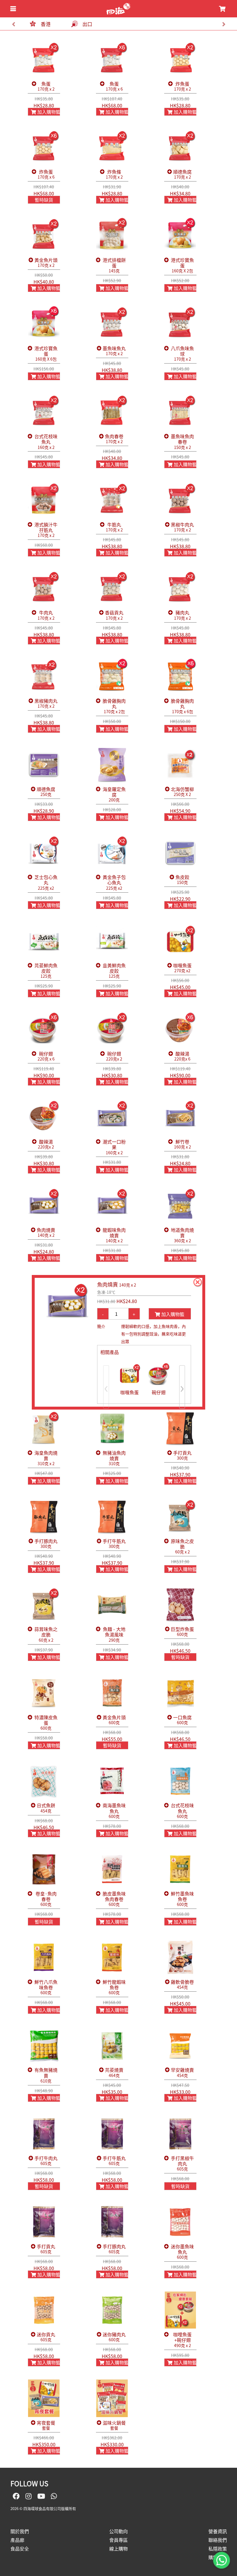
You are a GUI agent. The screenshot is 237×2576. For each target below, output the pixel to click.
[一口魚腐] (180, 1693)
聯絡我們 (218, 2540)
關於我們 (20, 2531)
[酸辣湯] (180, 1029)
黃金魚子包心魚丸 (114, 882)
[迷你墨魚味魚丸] (180, 2222)
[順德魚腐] (180, 148)
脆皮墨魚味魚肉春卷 (114, 1899)
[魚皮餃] (180, 853)
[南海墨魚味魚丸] (112, 1781)
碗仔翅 (46, 1056)
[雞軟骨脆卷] (180, 1957)
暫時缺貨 (44, 200)
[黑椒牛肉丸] (180, 500)
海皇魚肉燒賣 (46, 1458)
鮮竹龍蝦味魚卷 (114, 1987)
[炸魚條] (112, 148)
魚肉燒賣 (46, 1233)
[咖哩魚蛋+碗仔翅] (180, 2310)
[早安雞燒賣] (180, 2046)
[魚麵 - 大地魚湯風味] (112, 1605)
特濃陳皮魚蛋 (46, 1723)
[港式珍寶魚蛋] (180, 236)
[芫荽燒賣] (112, 2046)
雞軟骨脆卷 (182, 1985)
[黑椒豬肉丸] (44, 676)
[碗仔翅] (44, 1029)
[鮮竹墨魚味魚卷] (180, 1869)
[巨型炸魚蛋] (180, 1605)
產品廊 (17, 2540)
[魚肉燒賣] (44, 1206)
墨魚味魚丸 (114, 351)
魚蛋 (46, 86)
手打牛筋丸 (114, 1544)
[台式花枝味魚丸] (44, 412)
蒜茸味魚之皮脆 (46, 1634)
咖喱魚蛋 (182, 968)
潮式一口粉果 (114, 1147)
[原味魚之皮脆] (180, 1517)
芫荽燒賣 (114, 2073)
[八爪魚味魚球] (180, 324)
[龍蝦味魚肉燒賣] (112, 1206)
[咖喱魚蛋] (180, 941)
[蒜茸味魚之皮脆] (44, 1605)
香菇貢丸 (114, 615)
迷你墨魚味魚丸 (182, 2252)
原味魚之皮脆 (182, 1546)
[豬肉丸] (180, 588)
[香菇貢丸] (112, 588)
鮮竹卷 (183, 1144)
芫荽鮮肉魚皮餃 (46, 971)
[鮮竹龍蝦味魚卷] (112, 1957)
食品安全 (20, 2549)
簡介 (101, 1326)
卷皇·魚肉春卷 (46, 1899)
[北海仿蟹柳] (180, 765)
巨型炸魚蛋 (182, 1632)
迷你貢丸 (46, 2337)
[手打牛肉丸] (44, 2134)
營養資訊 (218, 2531)
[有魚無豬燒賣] (44, 2046)
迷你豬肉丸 (114, 2337)
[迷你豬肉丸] (112, 2310)
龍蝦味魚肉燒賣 (114, 1235)
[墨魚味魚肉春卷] (180, 412)
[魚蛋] (44, 59)
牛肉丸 (46, 615)
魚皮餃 (182, 880)
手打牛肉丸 (46, 2161)
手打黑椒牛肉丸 (182, 2164)
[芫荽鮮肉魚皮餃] (44, 941)
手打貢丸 (182, 1455)
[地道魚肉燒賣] (180, 1206)
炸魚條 (114, 174)
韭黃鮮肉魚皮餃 (114, 971)
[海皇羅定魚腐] (112, 765)
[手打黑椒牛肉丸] (180, 2134)
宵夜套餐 (46, 2425)
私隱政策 (218, 2549)
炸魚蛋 (183, 86)
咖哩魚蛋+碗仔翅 (182, 2340)
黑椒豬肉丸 (46, 703)
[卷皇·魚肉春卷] (44, 1869)
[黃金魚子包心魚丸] (112, 853)
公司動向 (118, 2531)
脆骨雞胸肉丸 (114, 706)
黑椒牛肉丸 (182, 527)
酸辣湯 (182, 1056)
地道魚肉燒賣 (182, 1235)
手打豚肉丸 (46, 1544)
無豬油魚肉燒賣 (114, 1458)
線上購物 (118, 2549)
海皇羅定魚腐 (114, 795)
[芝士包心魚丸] (44, 853)
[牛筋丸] (112, 500)
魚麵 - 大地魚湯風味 (114, 1634)
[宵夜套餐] (44, 2398)
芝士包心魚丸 (46, 882)
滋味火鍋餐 (114, 2425)
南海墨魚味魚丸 (114, 1811)
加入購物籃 (48, 112)
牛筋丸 (114, 527)
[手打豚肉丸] (44, 1517)
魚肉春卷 (114, 439)
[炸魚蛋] (180, 59)
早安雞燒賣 (182, 2073)
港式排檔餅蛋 (114, 265)
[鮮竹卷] (180, 1118)
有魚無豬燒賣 (46, 2075)
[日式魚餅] (44, 1781)
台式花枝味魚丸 (46, 442)
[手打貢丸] (180, 1428)
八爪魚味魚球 (182, 354)
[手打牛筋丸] (112, 1517)
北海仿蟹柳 (182, 792)
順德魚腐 (182, 174)
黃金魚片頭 (46, 263)
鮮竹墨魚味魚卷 (182, 1899)
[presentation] (13, 24)
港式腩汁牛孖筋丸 (46, 530)
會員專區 (118, 2540)
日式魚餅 (46, 1808)
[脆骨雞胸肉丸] (112, 676)
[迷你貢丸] (44, 2310)
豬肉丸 (183, 615)
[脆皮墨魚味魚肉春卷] (112, 1869)
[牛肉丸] (44, 588)
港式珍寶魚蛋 (182, 265)
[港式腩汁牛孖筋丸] (44, 500)
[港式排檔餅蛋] (112, 236)
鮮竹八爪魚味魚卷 (46, 1987)
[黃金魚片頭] (44, 236)
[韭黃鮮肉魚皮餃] (112, 941)
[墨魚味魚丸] (112, 324)
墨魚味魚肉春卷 (182, 442)
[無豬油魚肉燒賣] (112, 1428)
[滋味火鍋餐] (112, 2398)
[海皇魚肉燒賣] (44, 1428)
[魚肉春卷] (112, 412)
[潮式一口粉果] (112, 1118)
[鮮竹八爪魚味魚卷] (44, 1957)
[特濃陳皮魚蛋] (44, 1693)
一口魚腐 (182, 1720)
